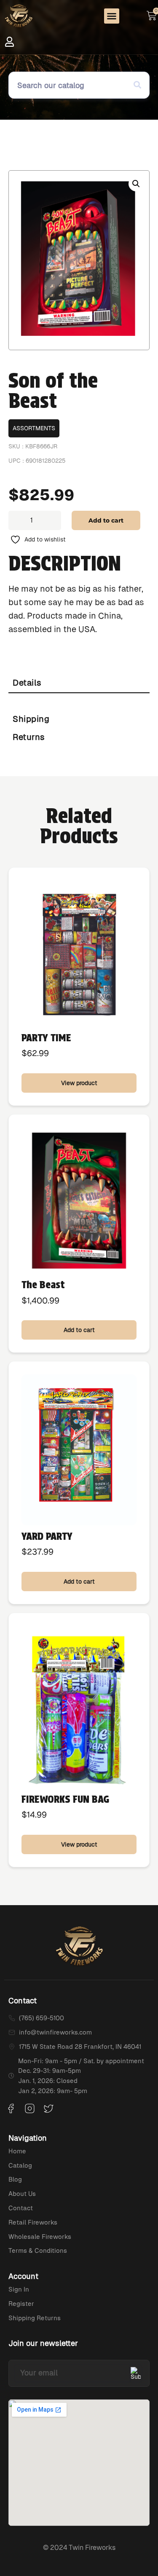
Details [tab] (27, 683)
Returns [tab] (29, 737)
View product (79, 1083)
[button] (112, 16)
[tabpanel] (79, 702)
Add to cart (106, 520)
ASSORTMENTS (34, 428)
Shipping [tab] (31, 719)
